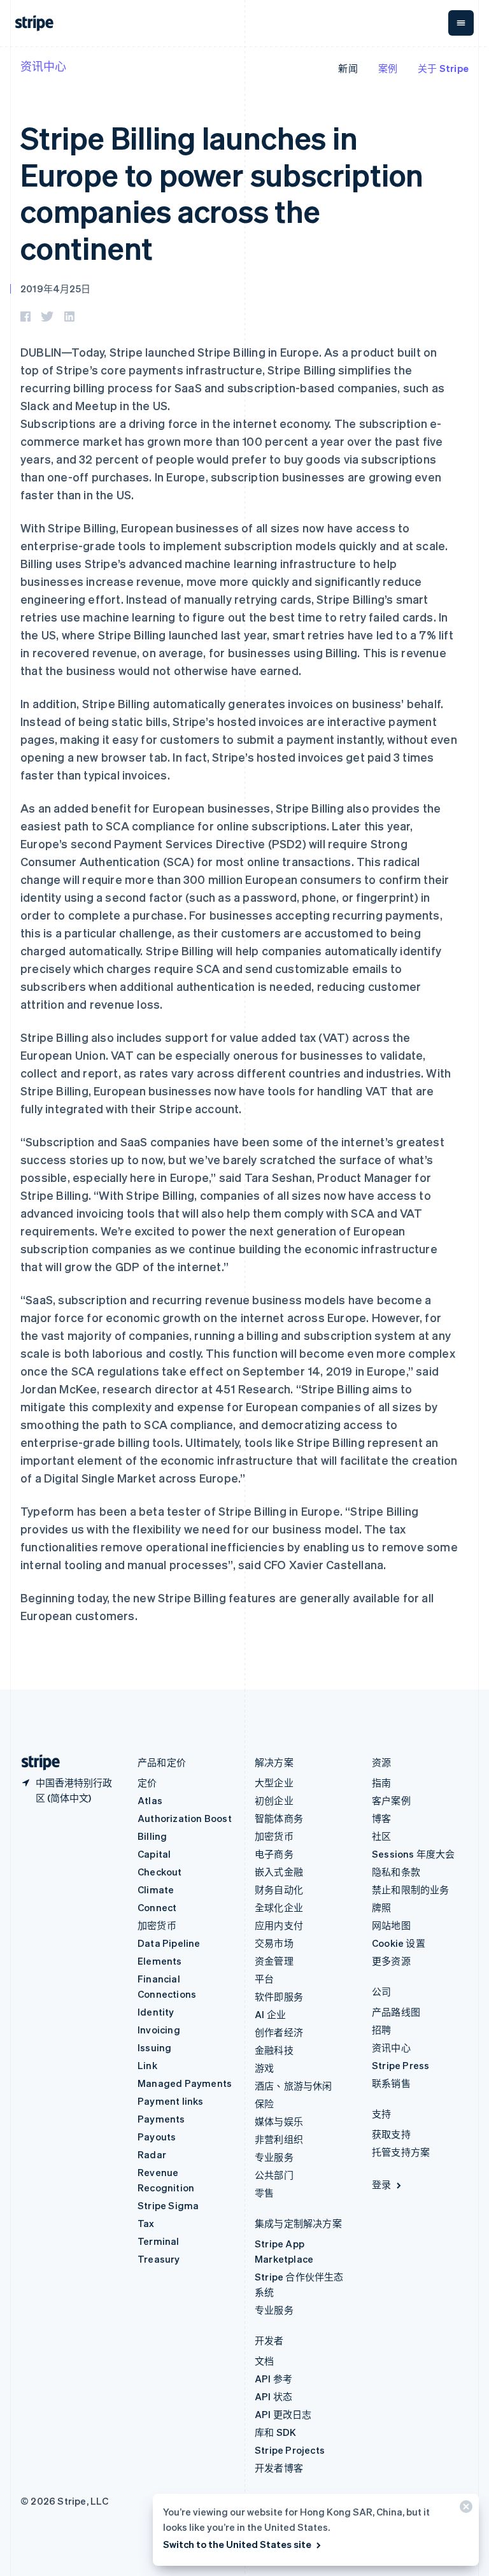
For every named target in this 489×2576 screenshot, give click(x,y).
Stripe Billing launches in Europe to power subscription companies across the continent (222, 192)
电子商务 (274, 1854)
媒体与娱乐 (279, 2121)
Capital (154, 1854)
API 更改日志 (283, 2414)
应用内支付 (279, 1925)
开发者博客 (279, 2468)
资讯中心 (43, 66)
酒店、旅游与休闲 (294, 2086)
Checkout (160, 1872)
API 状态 (273, 2396)
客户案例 (391, 1800)
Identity (156, 2012)
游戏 (264, 2068)
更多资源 (391, 1961)
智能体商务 (279, 1818)
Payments (161, 2119)
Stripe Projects (290, 2450)
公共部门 (274, 2175)
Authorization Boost (185, 1818)
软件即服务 (279, 1996)
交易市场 (274, 1943)
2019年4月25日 (55, 288)
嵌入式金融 (279, 1872)
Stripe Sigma (168, 2205)
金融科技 (274, 2050)
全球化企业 (279, 1907)
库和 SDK (275, 2432)
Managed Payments (185, 2083)
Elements (160, 1961)
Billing (152, 1836)
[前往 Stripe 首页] (36, 1762)
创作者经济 (279, 2032)
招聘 (381, 2030)
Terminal (159, 2241)
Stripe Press (400, 2065)
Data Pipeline (169, 1943)
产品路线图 (396, 2012)
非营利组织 (279, 2139)
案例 (388, 68)
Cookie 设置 (399, 1943)
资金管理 (274, 1961)
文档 (264, 2361)
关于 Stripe (443, 68)
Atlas (150, 1800)
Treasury (159, 2259)
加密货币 (157, 1925)
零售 (264, 2193)
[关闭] (464, 2509)
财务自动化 (279, 1889)
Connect (157, 1907)
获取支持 (391, 2134)
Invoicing (159, 2030)
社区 (381, 1836)
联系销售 (391, 2083)
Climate (156, 1889)
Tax (146, 2223)
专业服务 (274, 2157)
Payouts (157, 2137)
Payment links (171, 2101)
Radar (152, 2154)
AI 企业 (270, 2014)
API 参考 (273, 2379)
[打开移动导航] (461, 23)
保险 (264, 2103)
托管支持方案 (401, 2152)
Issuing (154, 2047)
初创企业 (274, 1800)
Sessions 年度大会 (414, 1854)
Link (147, 2065)
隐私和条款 (396, 1872)
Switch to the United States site (237, 2544)
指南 (381, 1783)
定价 (147, 1783)
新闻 (348, 68)
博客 (381, 1818)
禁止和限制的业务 (411, 1889)
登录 (381, 2184)
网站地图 (391, 1925)
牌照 (381, 1907)
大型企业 (274, 1783)
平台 (264, 1979)
